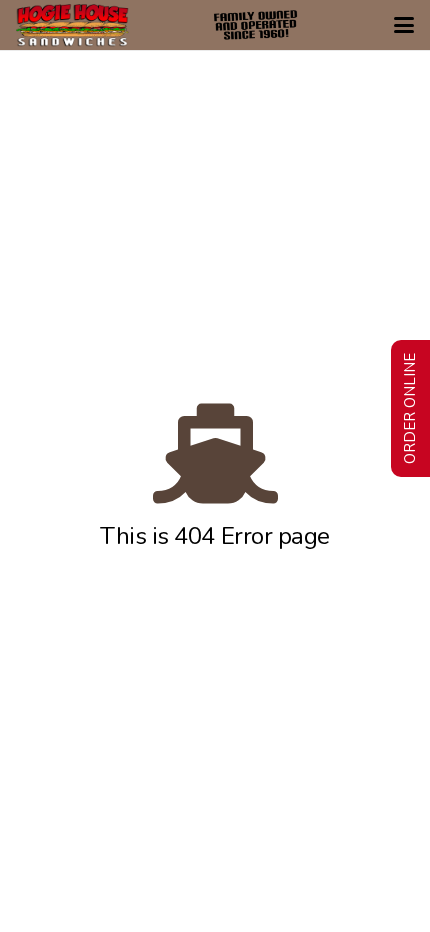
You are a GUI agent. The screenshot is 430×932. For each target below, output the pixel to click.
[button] (404, 25)
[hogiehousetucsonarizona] (72, 25)
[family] (255, 25)
